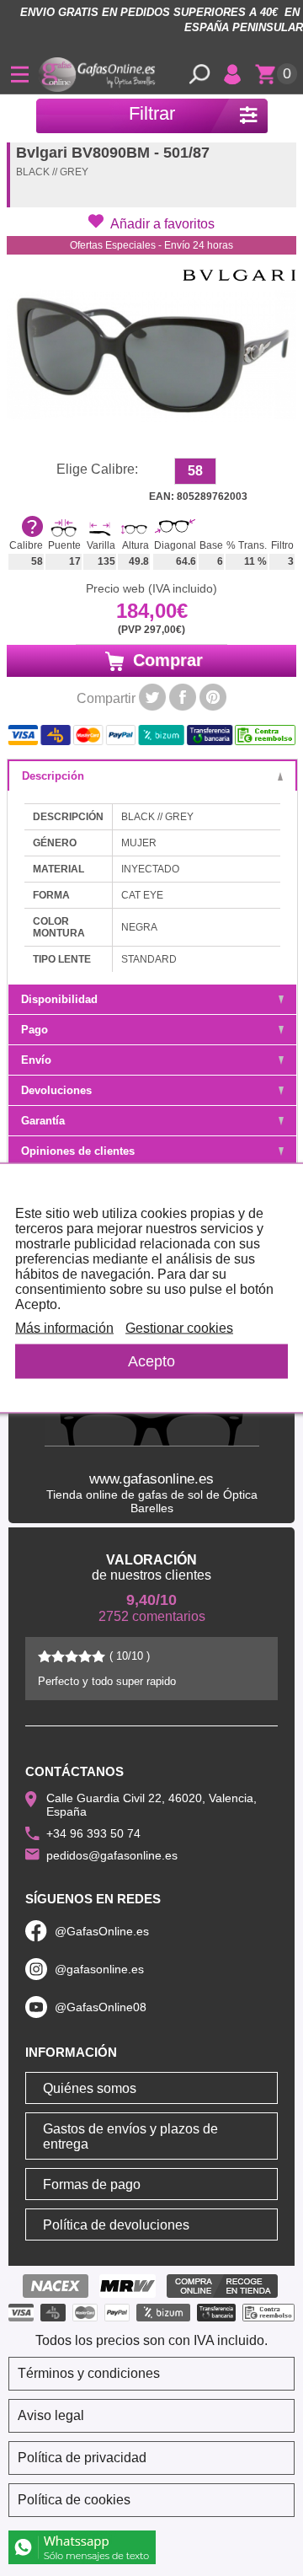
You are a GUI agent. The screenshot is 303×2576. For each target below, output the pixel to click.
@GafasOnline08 (101, 2007)
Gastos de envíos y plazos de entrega (130, 2136)
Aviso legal (51, 2415)
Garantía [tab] (43, 1121)
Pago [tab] (35, 1030)
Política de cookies (74, 2500)
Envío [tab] (36, 1060)
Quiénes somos (90, 2088)
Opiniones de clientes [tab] (78, 1151)
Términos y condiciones (89, 2373)
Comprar (165, 660)
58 (195, 471)
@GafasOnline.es (102, 1931)
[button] (151, 223)
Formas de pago (92, 2184)
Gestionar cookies (179, 1328)
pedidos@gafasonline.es (112, 1855)
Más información (64, 1328)
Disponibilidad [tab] (59, 999)
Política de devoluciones (116, 2225)
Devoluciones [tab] (56, 1090)
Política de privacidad (82, 2458)
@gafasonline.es (99, 1969)
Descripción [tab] (53, 776)
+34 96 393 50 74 (93, 1833)
